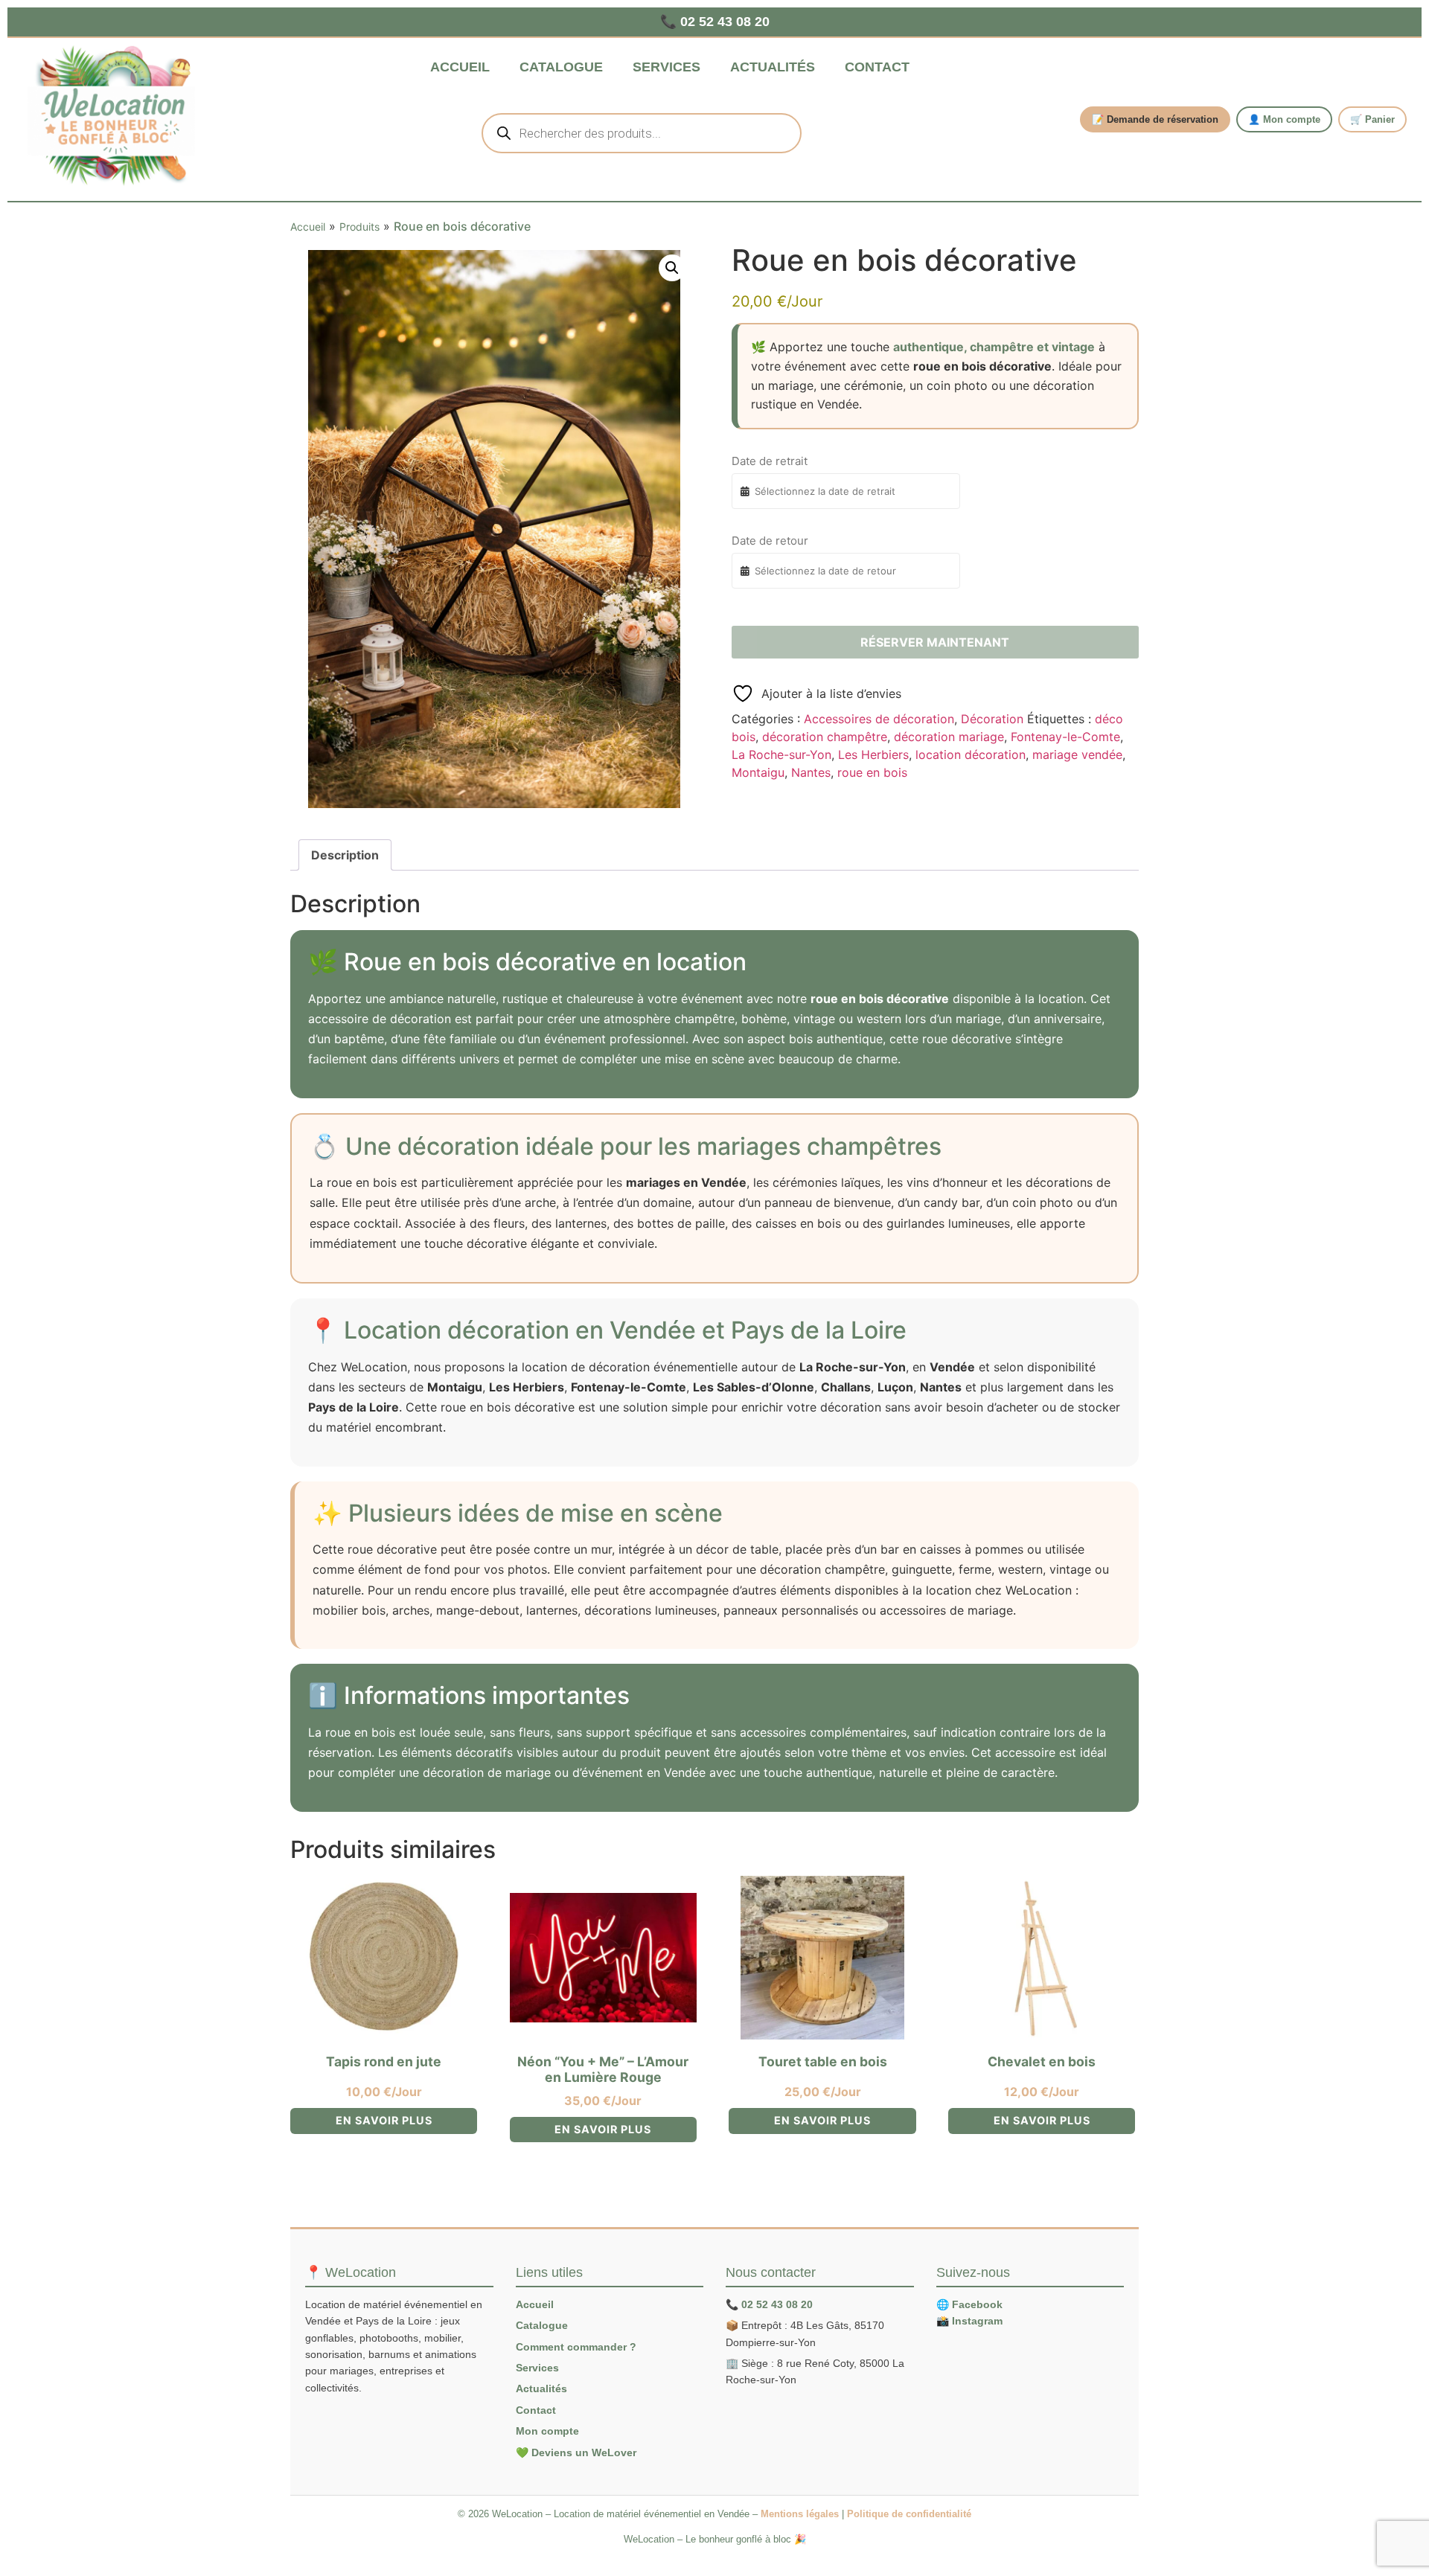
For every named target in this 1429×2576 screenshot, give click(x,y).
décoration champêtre (825, 737)
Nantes (811, 772)
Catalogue (561, 67)
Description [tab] (345, 855)
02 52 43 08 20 (777, 2304)
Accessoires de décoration (879, 719)
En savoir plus (384, 2120)
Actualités (773, 67)
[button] (672, 268)
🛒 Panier (1372, 119)
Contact (877, 67)
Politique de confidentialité (909, 2514)
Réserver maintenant (935, 642)
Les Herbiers (873, 754)
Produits (359, 227)
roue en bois (872, 772)
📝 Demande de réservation (1155, 119)
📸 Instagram (969, 2321)
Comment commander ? (576, 2347)
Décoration (992, 719)
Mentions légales (800, 2514)
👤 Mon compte (1284, 119)
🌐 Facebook (969, 2304)
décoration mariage (949, 737)
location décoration (971, 754)
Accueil (460, 67)
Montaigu (758, 772)
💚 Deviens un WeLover (576, 2452)
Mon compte (547, 2431)
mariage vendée (1077, 754)
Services (666, 67)
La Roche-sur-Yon (781, 754)
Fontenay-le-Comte (1065, 737)
